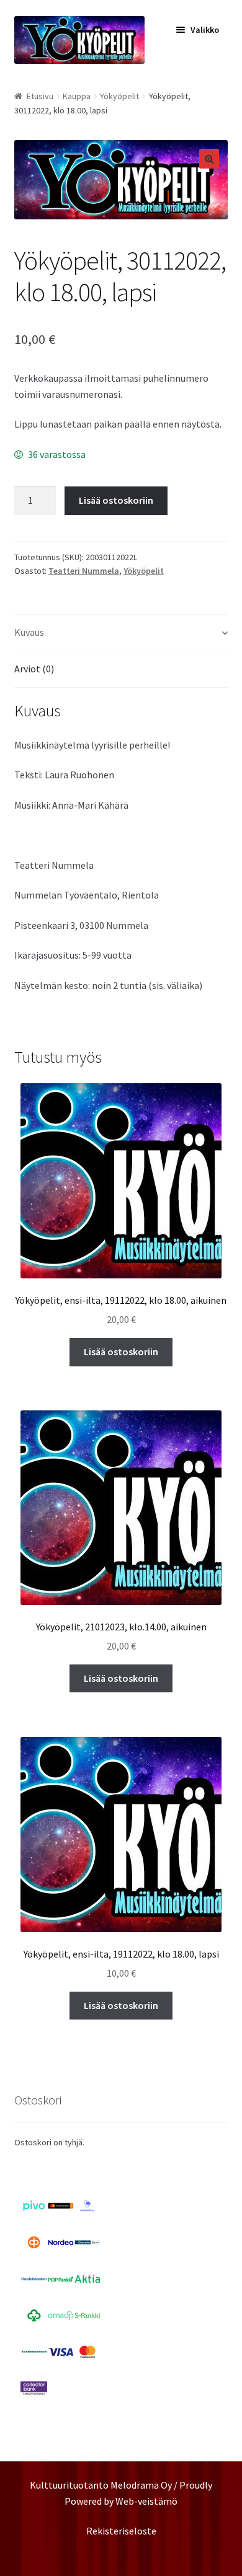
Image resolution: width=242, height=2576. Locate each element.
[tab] (121, 633)
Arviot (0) (34, 669)
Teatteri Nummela (84, 571)
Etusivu (40, 96)
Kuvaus (29, 632)
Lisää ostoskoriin (116, 500)
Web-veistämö (146, 2501)
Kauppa (77, 96)
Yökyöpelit (119, 96)
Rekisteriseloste (121, 2531)
